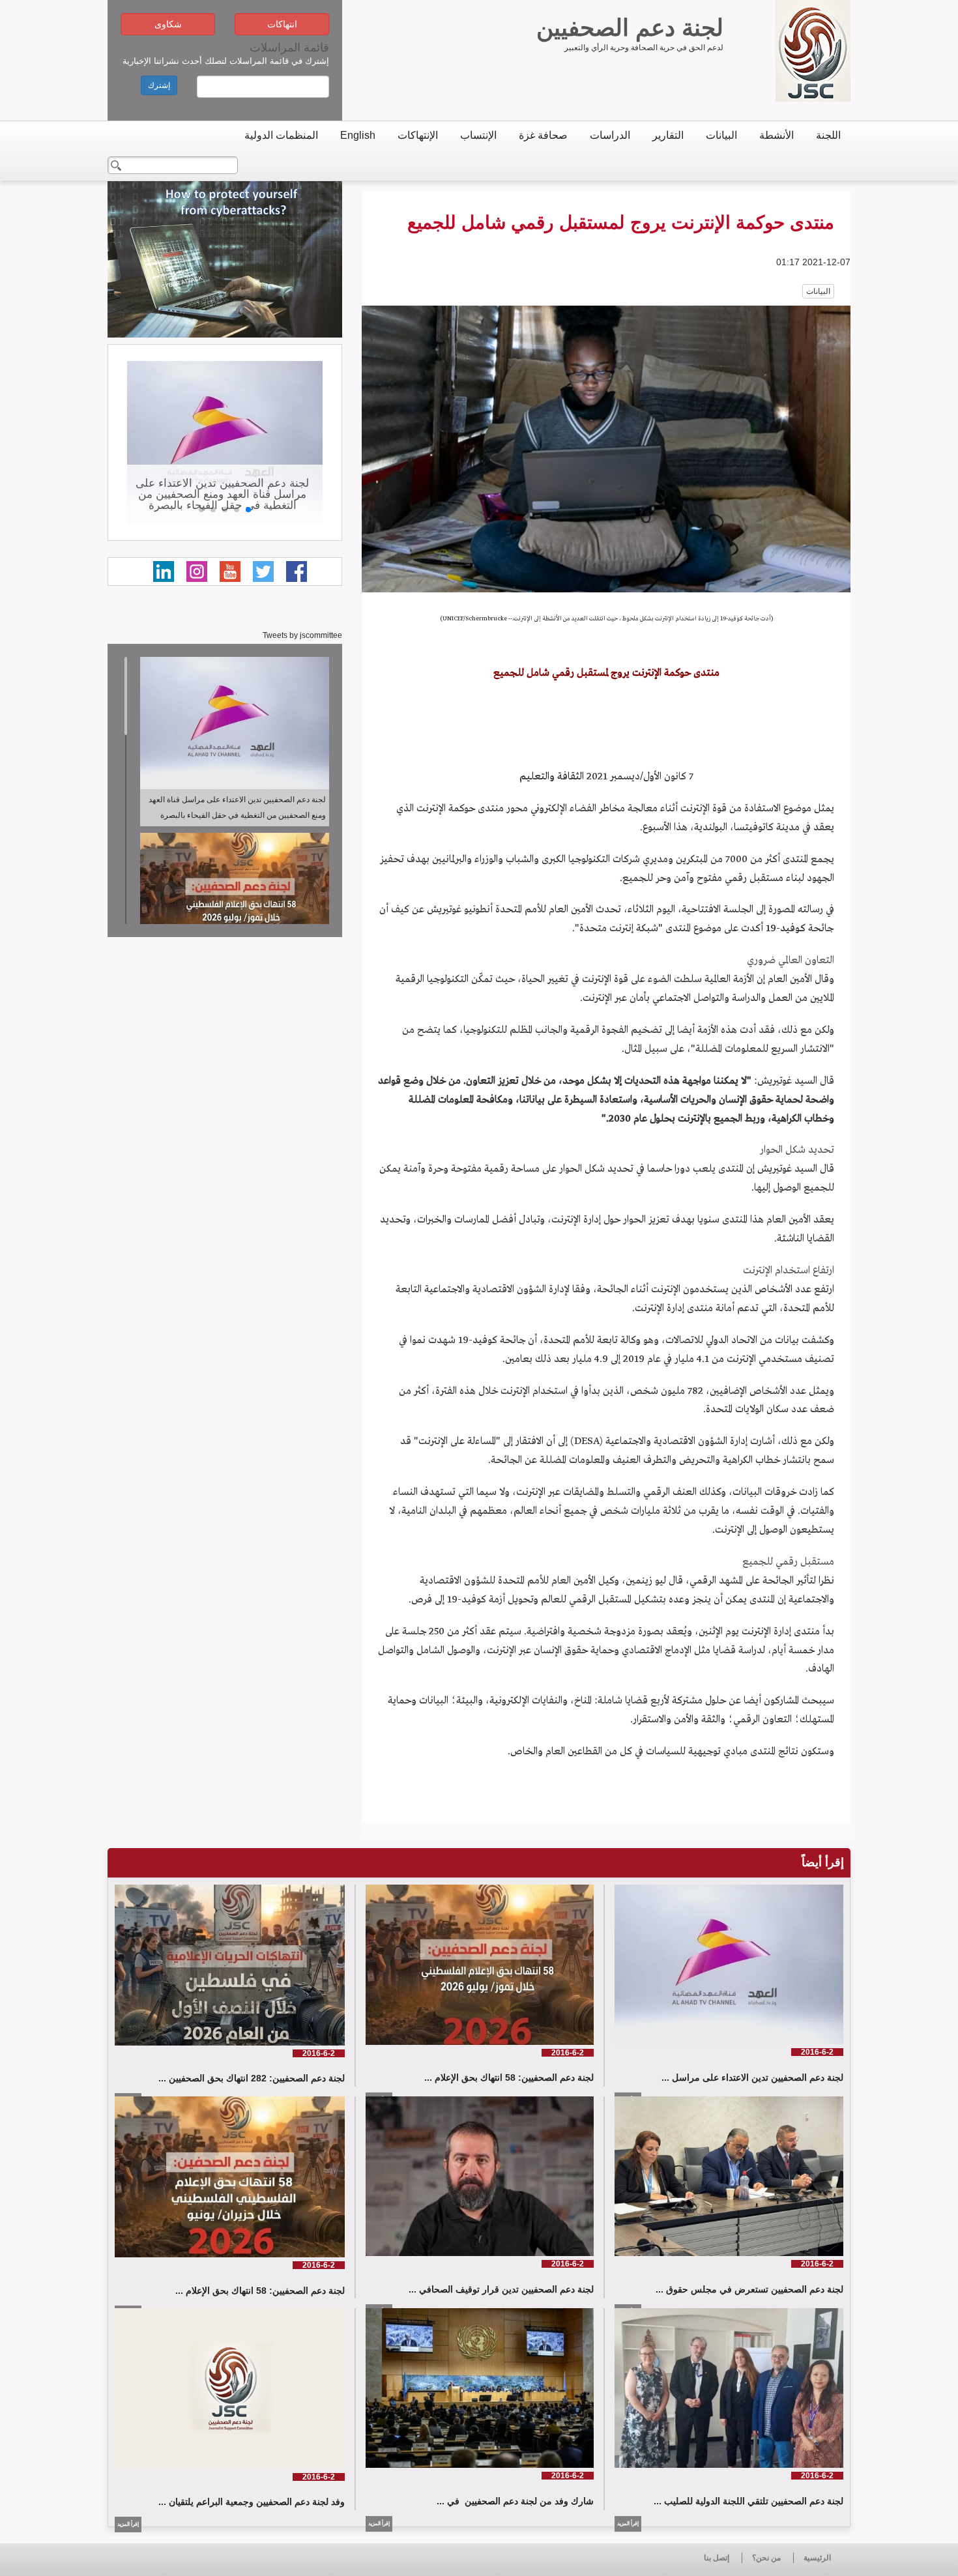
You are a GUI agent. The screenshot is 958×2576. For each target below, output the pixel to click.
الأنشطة (777, 135)
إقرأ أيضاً (823, 1862)
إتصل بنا (717, 2558)
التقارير (668, 135)
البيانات (721, 135)
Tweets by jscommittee (302, 635)
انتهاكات (282, 24)
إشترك (159, 85)
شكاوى (168, 24)
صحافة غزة (543, 135)
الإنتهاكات (418, 135)
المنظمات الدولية (281, 135)
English (358, 135)
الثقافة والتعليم (552, 777)
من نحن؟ (766, 2558)
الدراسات (610, 135)
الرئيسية (817, 2558)
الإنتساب (478, 135)
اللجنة (828, 135)
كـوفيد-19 (786, 929)
